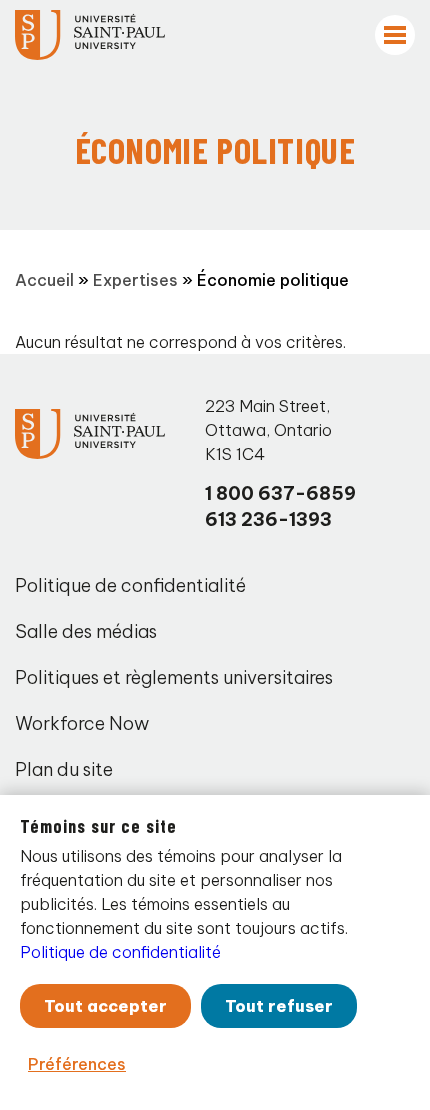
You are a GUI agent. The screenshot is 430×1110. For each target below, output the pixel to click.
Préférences (77, 1064)
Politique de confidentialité (130, 585)
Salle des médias (86, 631)
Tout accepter (105, 1006)
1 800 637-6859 (280, 493)
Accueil (44, 280)
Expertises (135, 280)
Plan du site (64, 769)
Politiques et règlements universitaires (174, 677)
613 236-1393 (268, 519)
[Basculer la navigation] (395, 35)
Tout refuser (279, 1006)
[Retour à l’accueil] (90, 35)
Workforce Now (82, 723)
